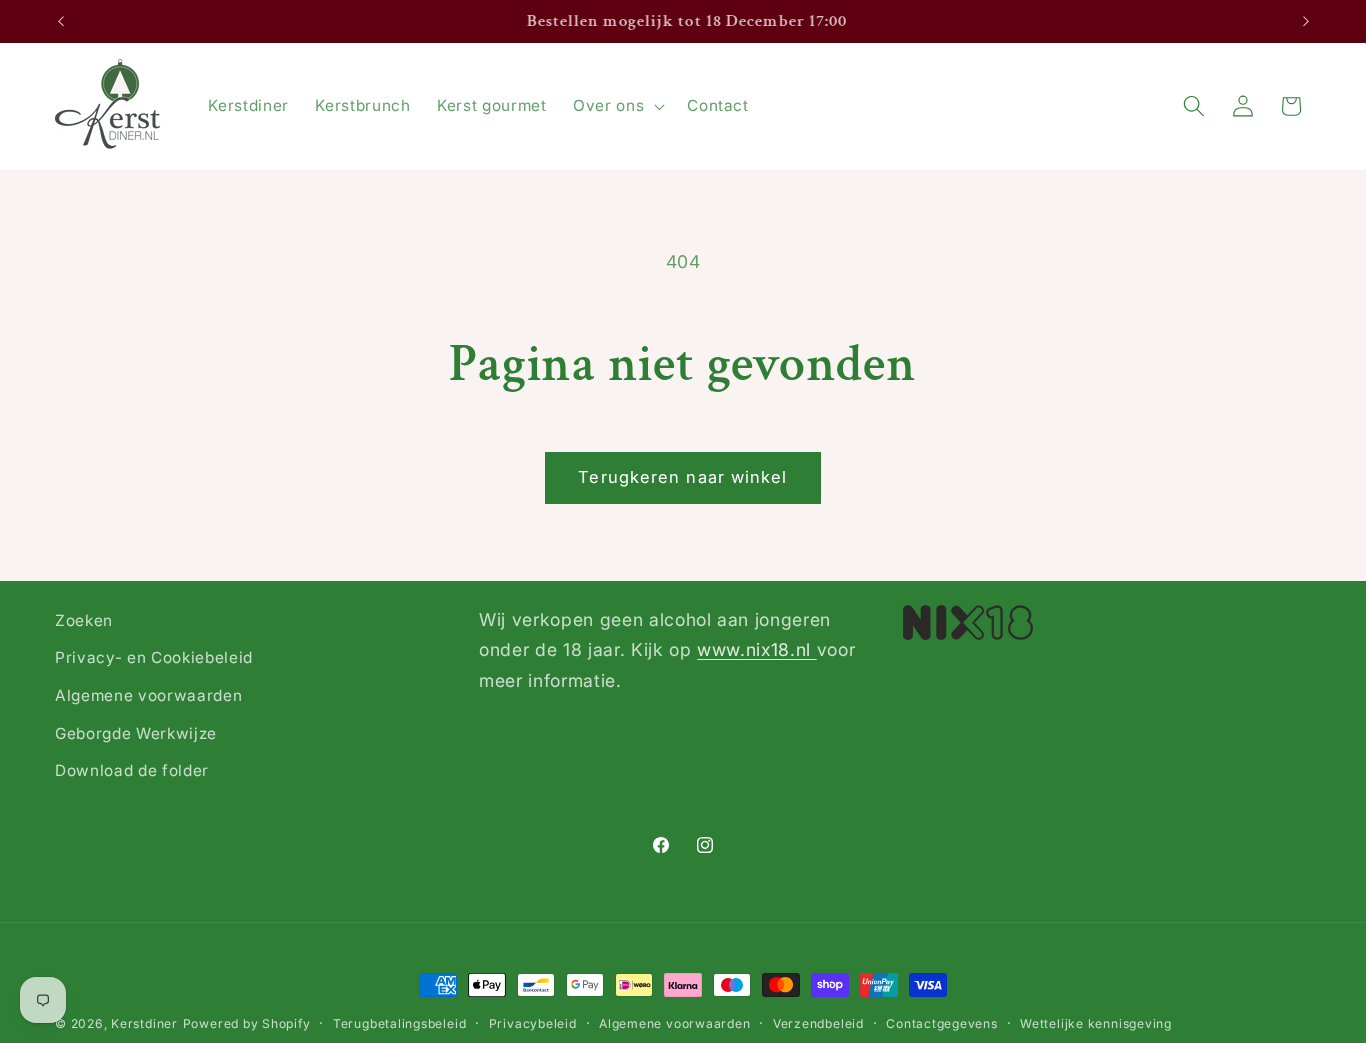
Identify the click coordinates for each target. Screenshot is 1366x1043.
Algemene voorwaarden (148, 695)
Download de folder (132, 770)
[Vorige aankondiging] (61, 22)
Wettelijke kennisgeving (1096, 1023)
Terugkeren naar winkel (682, 477)
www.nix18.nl (757, 649)
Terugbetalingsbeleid (399, 1023)
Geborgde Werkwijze (136, 733)
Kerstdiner (144, 1023)
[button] (617, 106)
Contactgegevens (942, 1023)
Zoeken (84, 620)
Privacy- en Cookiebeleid (154, 657)
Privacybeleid (533, 1023)
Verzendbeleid (818, 1023)
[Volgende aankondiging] (1306, 22)
